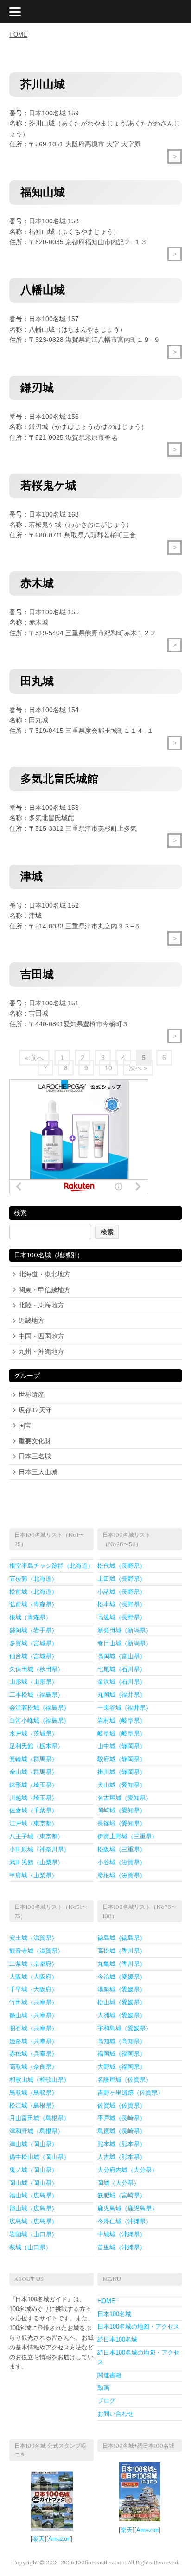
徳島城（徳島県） (121, 1938)
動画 (103, 2388)
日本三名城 (35, 1456)
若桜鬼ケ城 (48, 486)
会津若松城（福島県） (39, 1708)
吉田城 (37, 974)
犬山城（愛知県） (121, 1785)
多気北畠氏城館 (59, 779)
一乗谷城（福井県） (124, 1708)
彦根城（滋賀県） (121, 1875)
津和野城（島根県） (36, 2131)
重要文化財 (35, 1441)
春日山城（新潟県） (124, 1643)
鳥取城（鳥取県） (33, 2093)
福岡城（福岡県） (121, 2054)
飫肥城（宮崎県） (121, 2195)
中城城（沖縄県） (121, 2234)
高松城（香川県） (121, 1951)
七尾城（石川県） (121, 1669)
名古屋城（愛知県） (124, 1798)
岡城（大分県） (118, 2183)
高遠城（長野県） (121, 1617)
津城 (32, 877)
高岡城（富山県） (121, 1656)
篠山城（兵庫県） (33, 2015)
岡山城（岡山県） (33, 2183)
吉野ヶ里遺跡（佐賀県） (131, 2093)
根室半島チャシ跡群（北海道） (51, 1566)
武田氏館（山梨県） (36, 1862)
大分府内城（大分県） (127, 2170)
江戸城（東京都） (33, 1823)
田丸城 (37, 681)
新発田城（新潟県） (124, 1630)
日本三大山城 (38, 1472)
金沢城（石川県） (121, 1682)
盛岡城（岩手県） (33, 1630)
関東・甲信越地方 (45, 1290)
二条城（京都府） (33, 1964)
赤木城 (37, 583)
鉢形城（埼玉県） (33, 1785)
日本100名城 (114, 2314)
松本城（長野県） (121, 1604)
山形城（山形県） (33, 1682)
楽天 (38, 2539)
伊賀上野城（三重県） (127, 1836)
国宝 (25, 1426)
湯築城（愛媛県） (121, 1989)
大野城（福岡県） (121, 2067)
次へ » (138, 1068)
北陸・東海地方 (41, 1305)
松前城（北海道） (33, 1592)
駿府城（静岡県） (121, 1759)
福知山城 (43, 192)
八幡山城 (43, 290)
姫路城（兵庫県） (33, 2041)
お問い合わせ (115, 2414)
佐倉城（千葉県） (33, 1810)
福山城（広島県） (33, 2195)
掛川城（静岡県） (121, 1772)
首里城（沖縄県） (121, 2247)
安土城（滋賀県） (33, 1938)
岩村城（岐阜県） (121, 1720)
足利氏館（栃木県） (36, 1746)
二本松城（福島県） (36, 1695)
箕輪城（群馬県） (33, 1759)
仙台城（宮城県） (33, 1656)
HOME (18, 35)
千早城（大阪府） (33, 1989)
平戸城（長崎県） (121, 2118)
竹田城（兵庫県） (33, 2002)
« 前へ (34, 1058)
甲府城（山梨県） (33, 1875)
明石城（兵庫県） (33, 2028)
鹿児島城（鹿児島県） (127, 2208)
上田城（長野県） (121, 1579)
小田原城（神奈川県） (39, 1849)
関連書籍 (109, 2375)
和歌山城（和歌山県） (39, 2080)
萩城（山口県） (30, 2247)
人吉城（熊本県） (121, 2157)
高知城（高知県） (121, 2041)
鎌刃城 (37, 388)
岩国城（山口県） (33, 2234)
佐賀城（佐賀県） (121, 2106)
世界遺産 (32, 1395)
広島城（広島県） (33, 2221)
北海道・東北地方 (45, 1274)
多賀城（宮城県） (33, 1643)
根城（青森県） (30, 1617)
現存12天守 (35, 1410)
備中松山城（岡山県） (39, 2157)
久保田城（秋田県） (36, 1669)
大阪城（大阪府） (33, 1977)
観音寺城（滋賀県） (36, 1951)
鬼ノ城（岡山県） (33, 2170)
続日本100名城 (117, 2339)
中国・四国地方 (41, 1336)
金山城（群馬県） (33, 1772)
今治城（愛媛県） (121, 1977)
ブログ (106, 2401)
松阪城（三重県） (121, 1849)
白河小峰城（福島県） (39, 1720)
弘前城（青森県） (33, 1604)
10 (108, 1068)
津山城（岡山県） (33, 2144)
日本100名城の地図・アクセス (138, 2327)
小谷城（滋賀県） (121, 1862)
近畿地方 (32, 1320)
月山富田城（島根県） (39, 2118)
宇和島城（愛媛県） (124, 2028)
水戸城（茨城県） (33, 1733)
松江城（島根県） (33, 2106)
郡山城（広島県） (33, 2208)
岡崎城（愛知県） (121, 1810)
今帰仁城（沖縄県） (124, 2221)
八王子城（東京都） (36, 1836)
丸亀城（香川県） (121, 1964)
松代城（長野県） (121, 1566)
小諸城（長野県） (121, 1592)
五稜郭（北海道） (33, 1579)
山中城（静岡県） (121, 1746)
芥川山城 (43, 84)
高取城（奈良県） (33, 2067)
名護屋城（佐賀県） (124, 2080)
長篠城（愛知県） (121, 1823)
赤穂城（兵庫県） (33, 2054)
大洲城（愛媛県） (121, 2015)
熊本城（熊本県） (121, 2144)
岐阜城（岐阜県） (121, 1733)
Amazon (59, 2539)
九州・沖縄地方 (41, 1351)
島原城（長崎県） (121, 2131)
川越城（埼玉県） (33, 1798)
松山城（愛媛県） (121, 2002)
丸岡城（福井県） (121, 1695)
